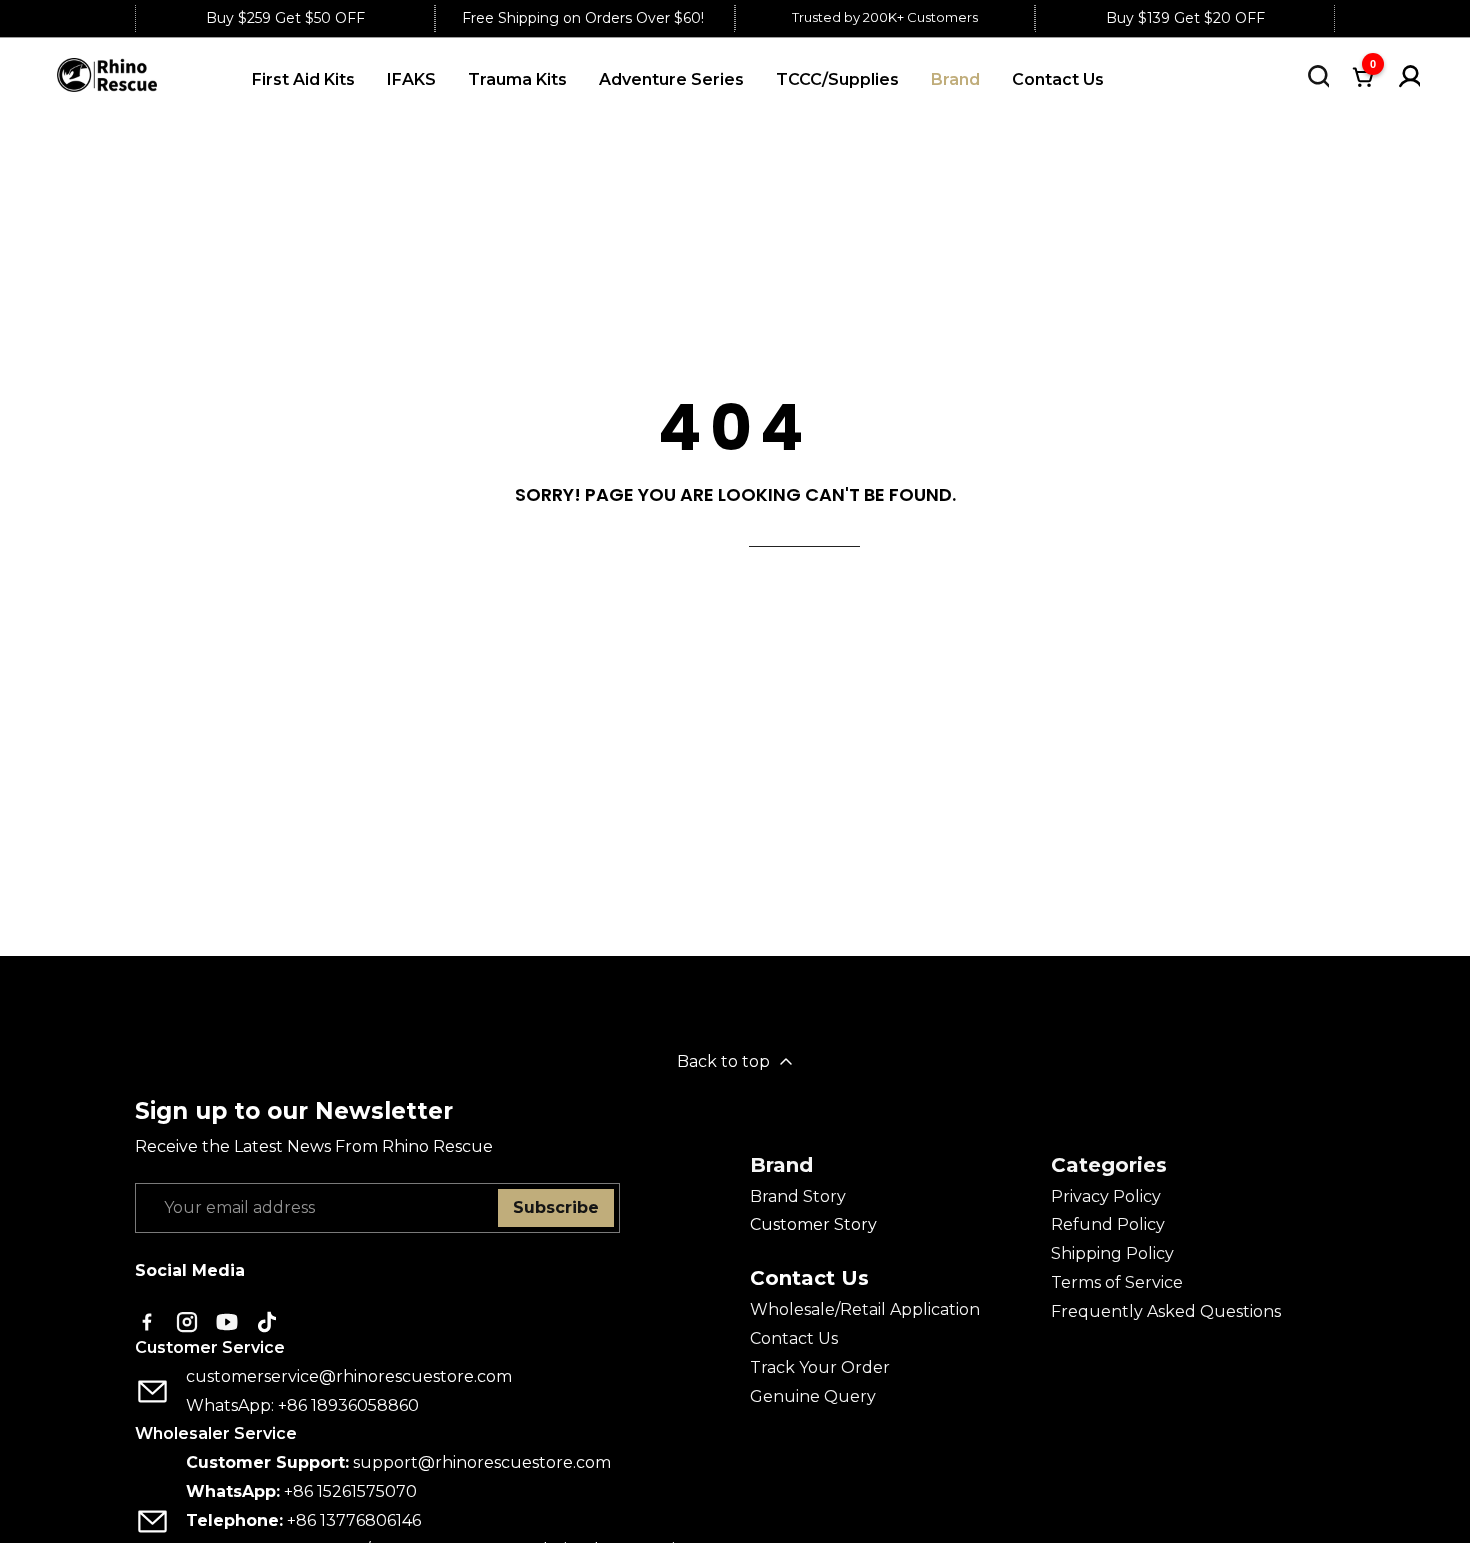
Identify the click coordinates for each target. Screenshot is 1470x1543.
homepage (804, 534)
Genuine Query (813, 1396)
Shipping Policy (1112, 1253)
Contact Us (794, 1338)
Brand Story (798, 1196)
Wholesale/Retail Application (865, 1309)
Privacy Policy (1106, 1196)
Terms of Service (1117, 1282)
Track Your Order (820, 1367)
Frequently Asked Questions (1166, 1311)
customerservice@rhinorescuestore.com (349, 1376)
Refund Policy (1108, 1224)
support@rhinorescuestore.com (482, 1462)
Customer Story (813, 1224)
